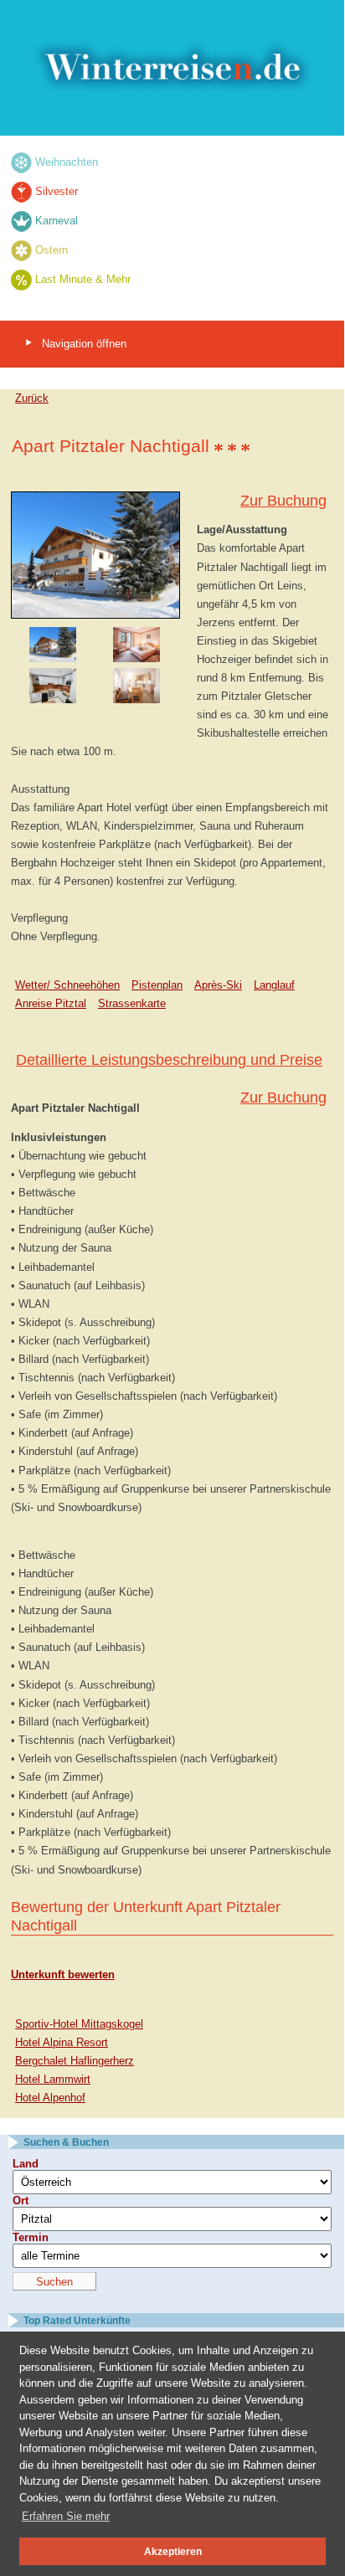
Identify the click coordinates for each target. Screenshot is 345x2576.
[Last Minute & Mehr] (21, 279)
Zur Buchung (283, 501)
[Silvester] (21, 191)
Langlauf (274, 985)
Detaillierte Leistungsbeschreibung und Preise (169, 1060)
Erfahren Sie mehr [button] (66, 2516)
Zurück (32, 398)
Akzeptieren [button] (173, 2551)
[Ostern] (21, 250)
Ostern (51, 250)
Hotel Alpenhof (50, 2098)
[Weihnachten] (21, 162)
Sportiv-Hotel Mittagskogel (79, 2024)
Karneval (57, 221)
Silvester (57, 191)
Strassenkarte (132, 1003)
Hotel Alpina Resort (62, 2042)
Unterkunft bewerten (63, 1974)
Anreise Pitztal (51, 1003)
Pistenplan (157, 985)
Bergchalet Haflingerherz (75, 2061)
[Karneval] (21, 221)
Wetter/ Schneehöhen (67, 985)
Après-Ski (218, 985)
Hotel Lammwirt (53, 2079)
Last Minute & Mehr (83, 279)
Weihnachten (67, 162)
